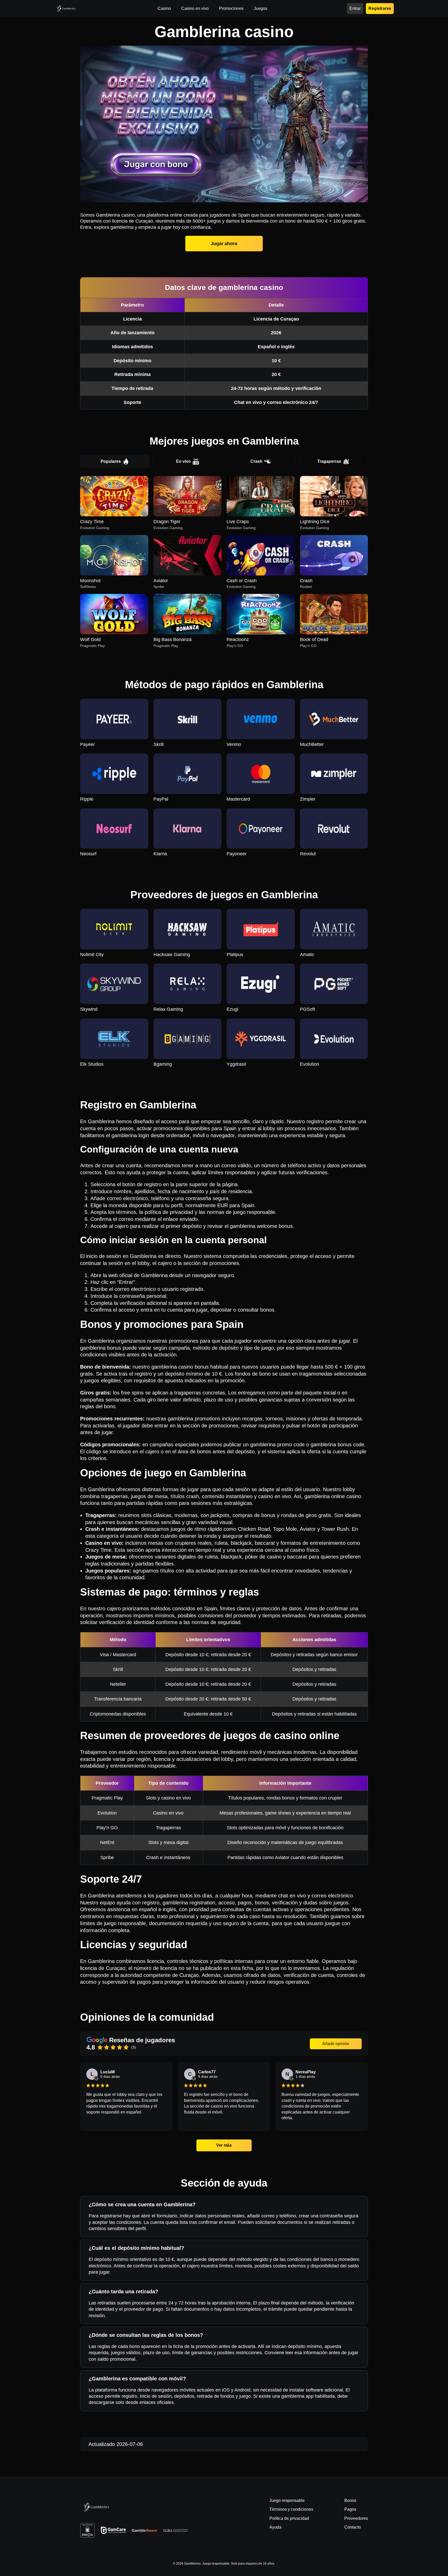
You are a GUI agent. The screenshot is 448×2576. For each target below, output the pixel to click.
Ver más (224, 2145)
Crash (256, 461)
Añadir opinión (336, 2044)
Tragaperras (329, 461)
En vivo (183, 461)
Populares (111, 461)
